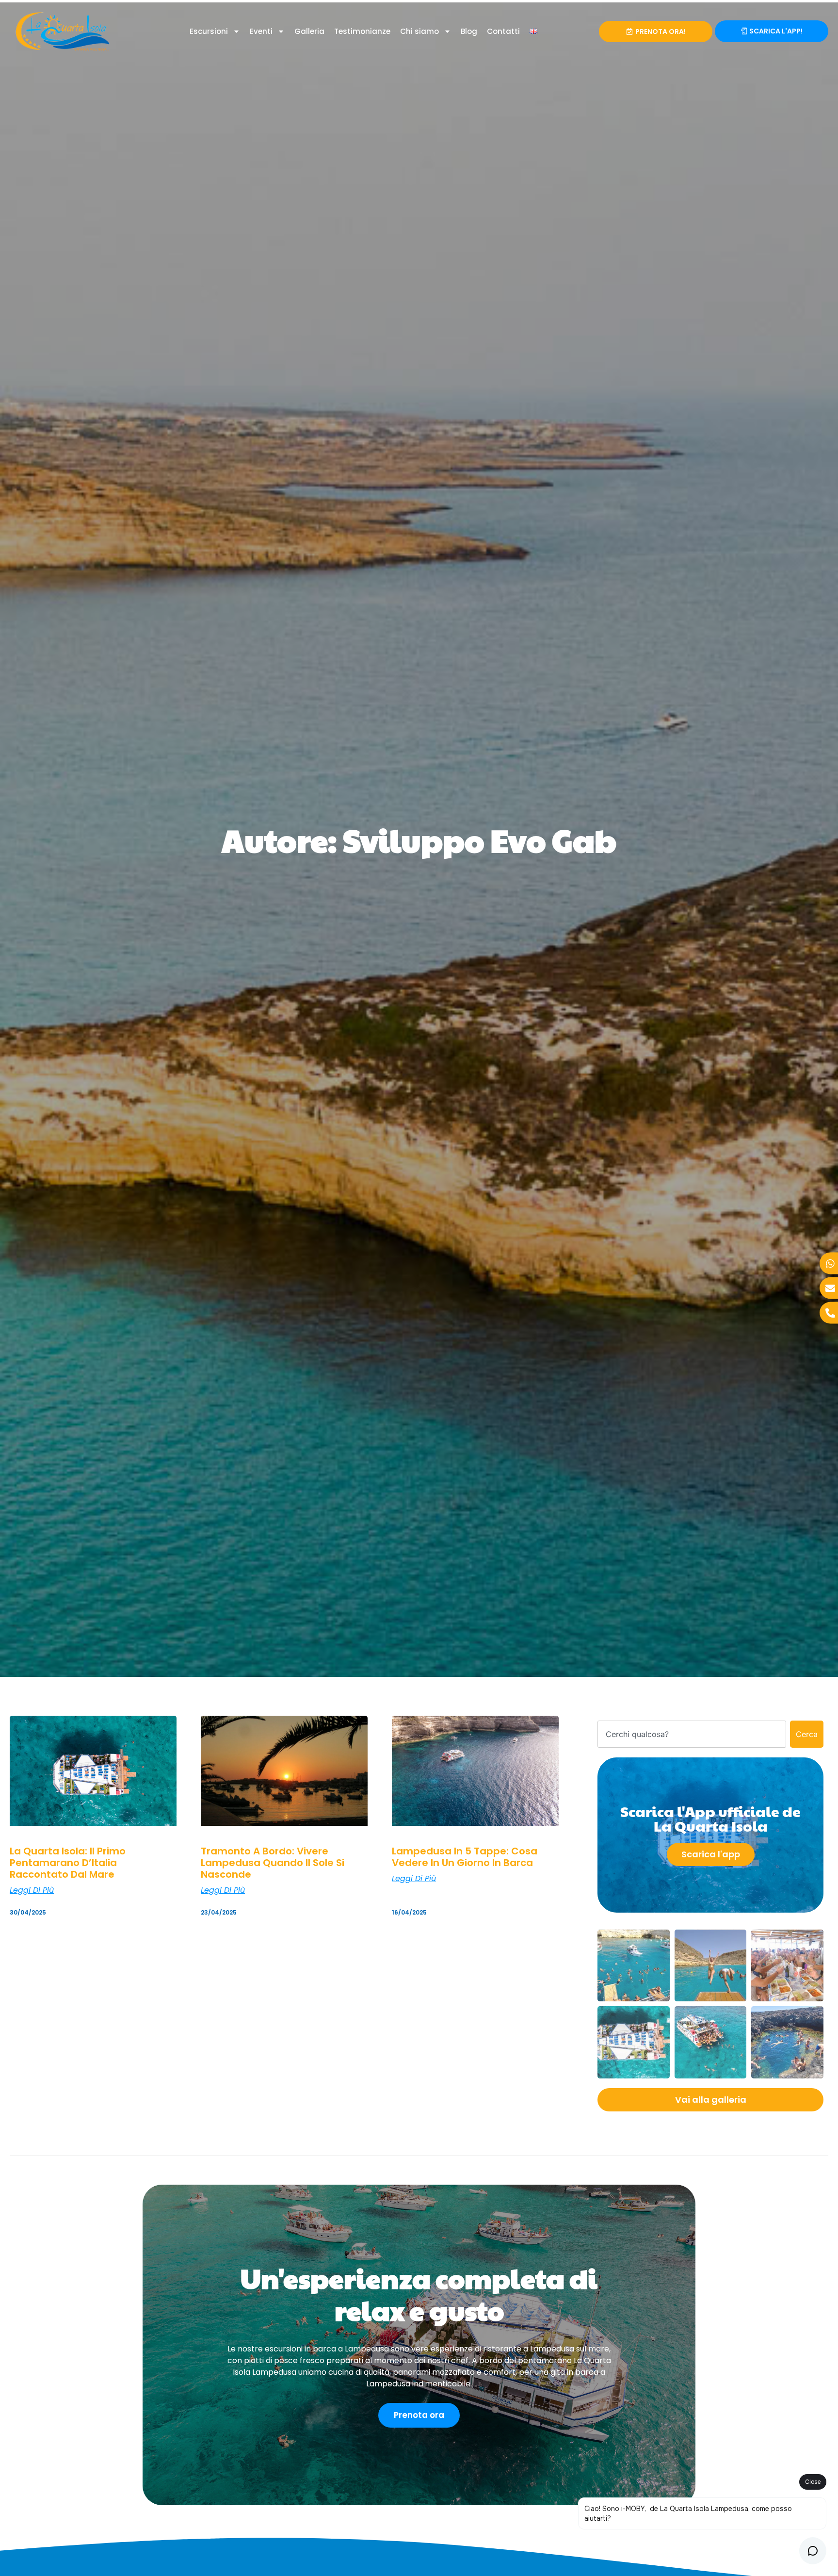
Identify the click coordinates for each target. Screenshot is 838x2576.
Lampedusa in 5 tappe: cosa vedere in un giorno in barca (465, 1857)
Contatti (503, 31)
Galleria (309, 31)
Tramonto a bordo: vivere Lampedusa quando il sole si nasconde (273, 1863)
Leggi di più (32, 1890)
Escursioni (209, 31)
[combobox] (692, 1734)
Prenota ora (419, 2415)
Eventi (261, 31)
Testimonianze (362, 31)
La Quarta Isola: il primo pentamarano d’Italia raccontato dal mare (68, 1863)
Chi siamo (419, 31)
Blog (469, 31)
